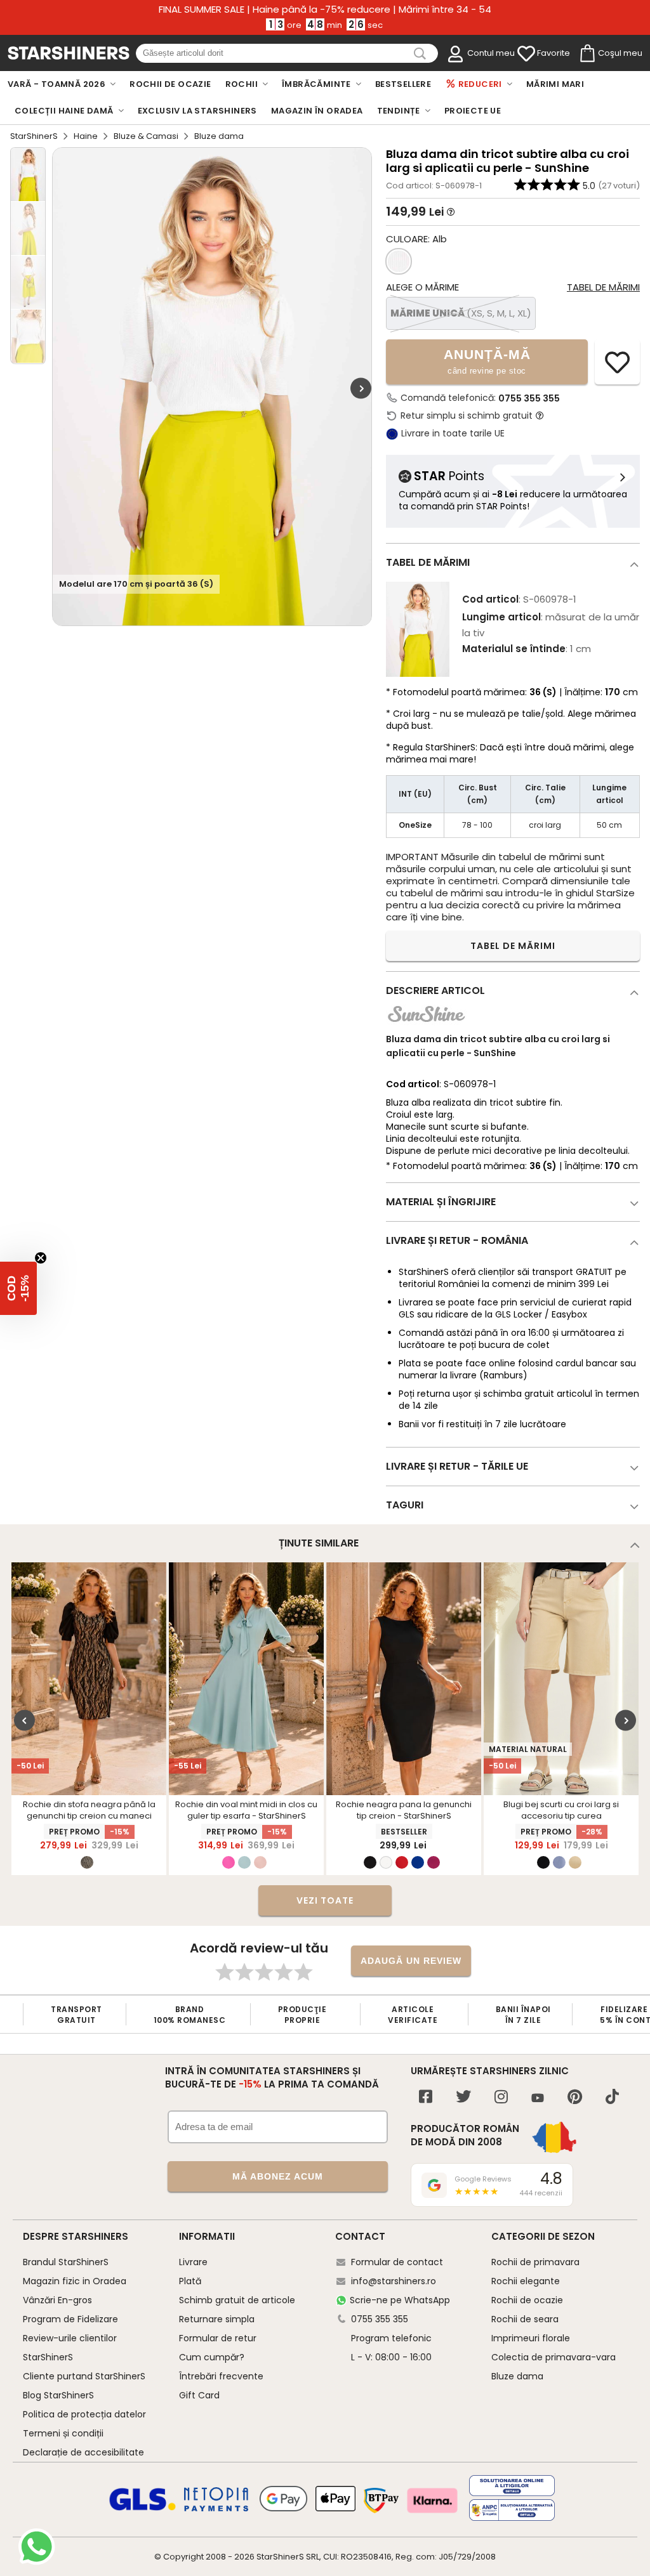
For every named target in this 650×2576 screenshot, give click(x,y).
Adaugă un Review (411, 1961)
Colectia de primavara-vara (554, 2357)
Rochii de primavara (535, 2262)
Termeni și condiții (63, 2433)
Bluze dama (517, 2376)
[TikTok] (612, 2098)
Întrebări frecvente (221, 2376)
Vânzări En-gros (57, 2300)
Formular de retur (218, 2338)
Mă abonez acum (278, 2176)
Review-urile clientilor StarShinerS (70, 2348)
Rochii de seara (525, 2319)
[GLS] (143, 2509)
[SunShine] (426, 1025)
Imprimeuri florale (531, 2338)
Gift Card (199, 2395)
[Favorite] (526, 54)
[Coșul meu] (587, 54)
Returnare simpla (217, 2319)
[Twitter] (463, 2098)
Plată (190, 2281)
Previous (24, 1720)
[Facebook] (426, 2098)
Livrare (193, 2262)
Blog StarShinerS (58, 2395)
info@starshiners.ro (394, 2281)
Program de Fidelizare (70, 2319)
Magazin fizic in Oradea (75, 2281)
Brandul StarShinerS (66, 2262)
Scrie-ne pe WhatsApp (400, 2300)
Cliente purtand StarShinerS (84, 2376)
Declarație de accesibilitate (83, 2452)
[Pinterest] (575, 2098)
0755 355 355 (529, 398)
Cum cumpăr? (212, 2357)
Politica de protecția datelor (84, 2414)
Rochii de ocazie (527, 2300)
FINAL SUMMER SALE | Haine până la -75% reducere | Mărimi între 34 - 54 (325, 10)
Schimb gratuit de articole (237, 2300)
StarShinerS (34, 136)
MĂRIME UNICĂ (461, 313)
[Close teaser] (41, 1258)
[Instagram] (501, 2098)
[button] (18, 1288)
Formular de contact (397, 2262)
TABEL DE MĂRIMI (513, 946)
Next (361, 389)
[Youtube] (538, 2099)
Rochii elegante (526, 2281)
